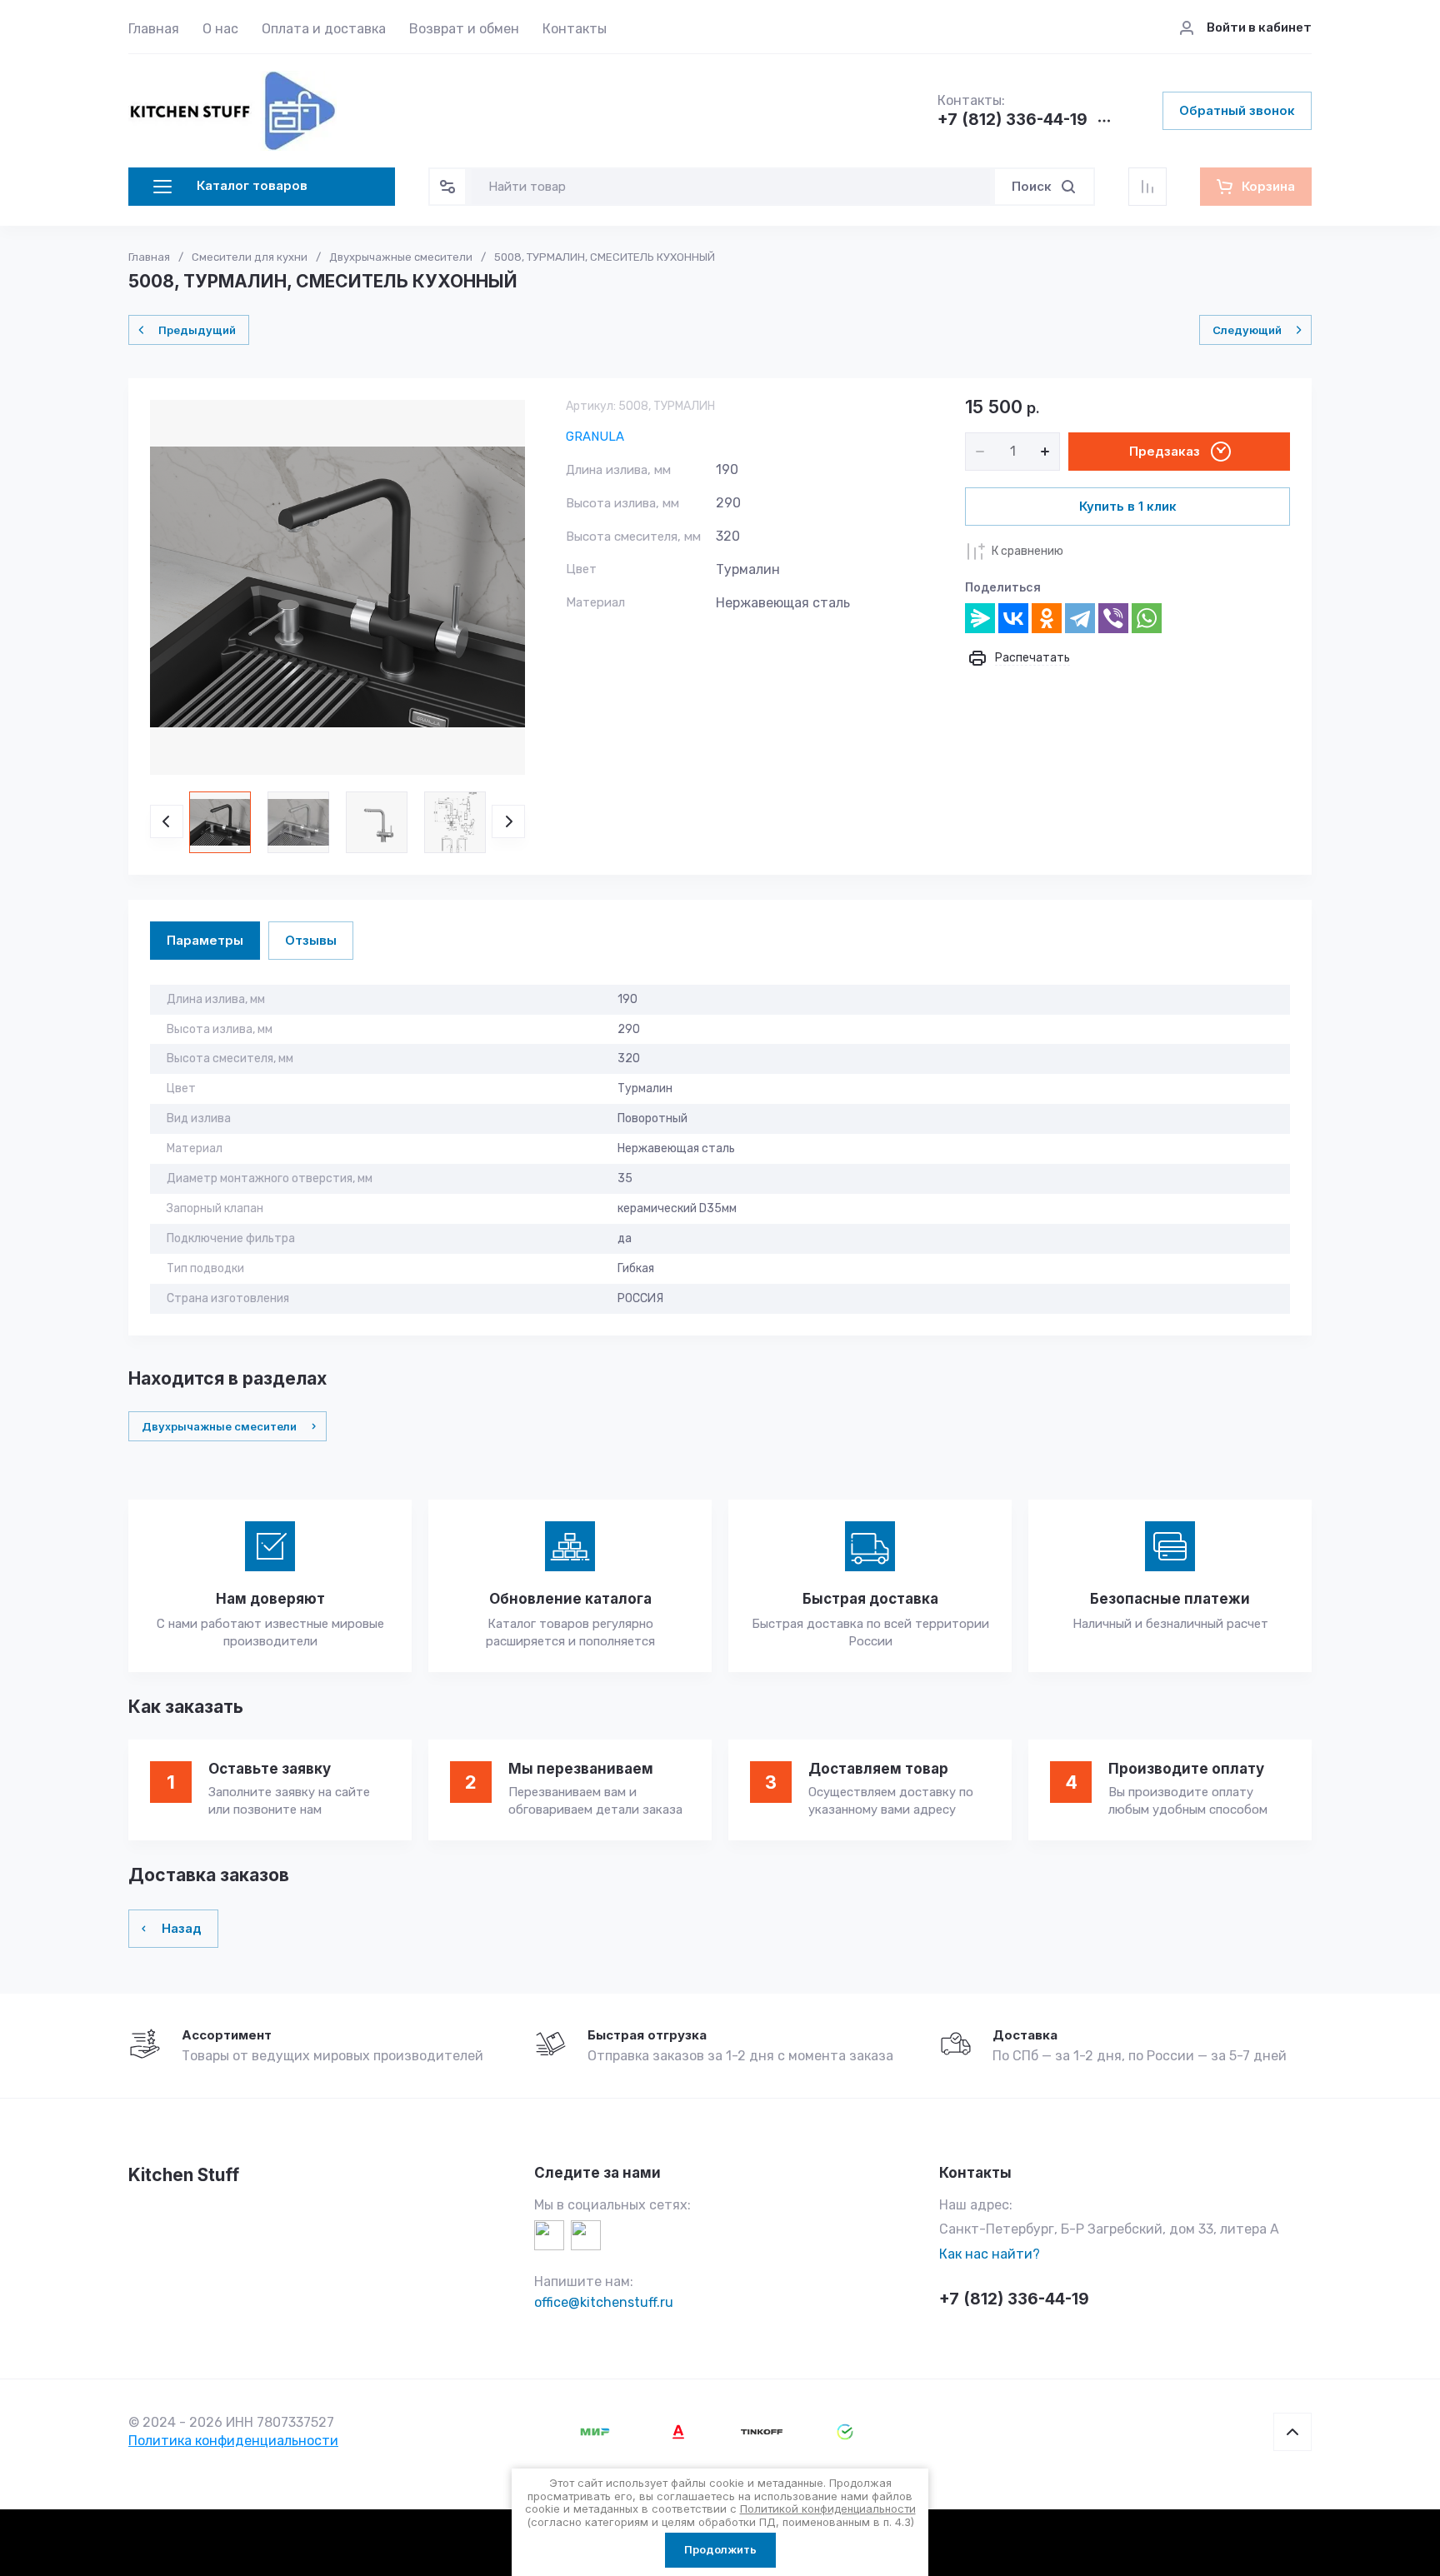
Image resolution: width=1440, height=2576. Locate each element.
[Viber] (1113, 618)
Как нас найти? (990, 2254)
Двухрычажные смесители (401, 257)
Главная (154, 29)
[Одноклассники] (1047, 618)
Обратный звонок (1237, 110)
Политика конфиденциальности (233, 2441)
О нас (220, 29)
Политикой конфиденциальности (828, 2509)
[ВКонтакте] (1013, 618)
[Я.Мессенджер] (980, 618)
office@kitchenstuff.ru (604, 2302)
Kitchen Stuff (184, 2175)
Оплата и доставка (324, 29)
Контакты (575, 29)
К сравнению (1027, 551)
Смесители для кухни (250, 257)
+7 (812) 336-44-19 (1012, 120)
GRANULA (595, 437)
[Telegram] (1080, 618)
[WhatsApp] (1147, 618)
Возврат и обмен (464, 29)
